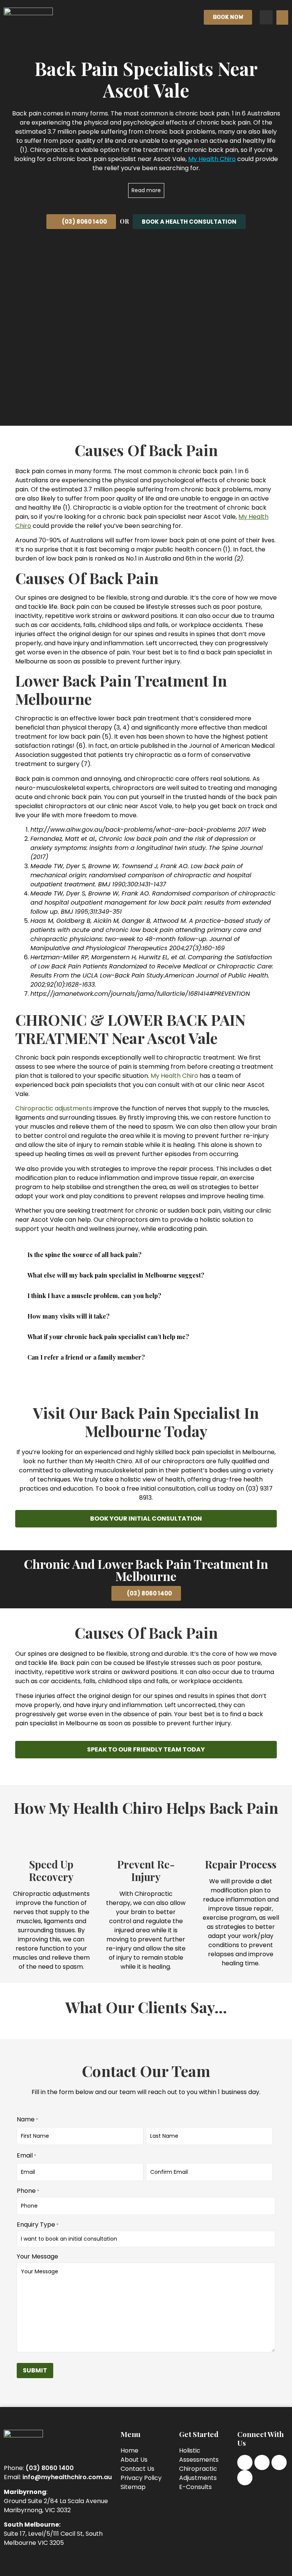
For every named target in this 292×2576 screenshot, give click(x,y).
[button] (282, 17)
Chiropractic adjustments (54, 1108)
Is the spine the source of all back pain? (84, 1255)
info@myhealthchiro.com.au (67, 2477)
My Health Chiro (174, 1076)
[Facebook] (245, 2462)
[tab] (146, 1255)
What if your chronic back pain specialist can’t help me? (108, 1337)
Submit (35, 2370)
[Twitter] (279, 2462)
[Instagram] (262, 2462)
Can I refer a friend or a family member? (86, 1357)
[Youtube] (245, 2478)
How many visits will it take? (68, 1316)
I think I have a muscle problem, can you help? (94, 1296)
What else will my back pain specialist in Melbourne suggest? (116, 1275)
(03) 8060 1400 (50, 2468)
